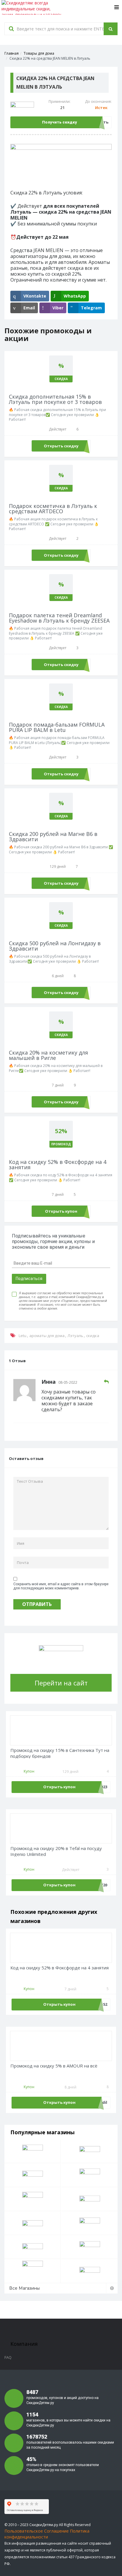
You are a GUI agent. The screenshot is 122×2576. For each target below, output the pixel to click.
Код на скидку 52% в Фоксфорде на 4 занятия (60, 1968)
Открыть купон (61, 1211)
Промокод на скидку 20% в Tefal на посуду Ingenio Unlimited (56, 1851)
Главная (12, 53)
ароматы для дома (47, 1336)
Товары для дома (39, 53)
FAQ (8, 2357)
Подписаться (29, 1279)
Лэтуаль (75, 1336)
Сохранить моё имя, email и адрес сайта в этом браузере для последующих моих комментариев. (61, 1586)
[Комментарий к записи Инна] (106, 1382)
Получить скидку (60, 122)
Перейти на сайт (61, 1683)
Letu (23, 1336)
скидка (93, 1336)
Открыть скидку (61, 446)
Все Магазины (24, 2288)
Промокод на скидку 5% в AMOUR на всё (54, 2066)
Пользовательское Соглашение (37, 2531)
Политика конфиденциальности (47, 2534)
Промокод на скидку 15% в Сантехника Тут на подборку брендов (60, 1753)
